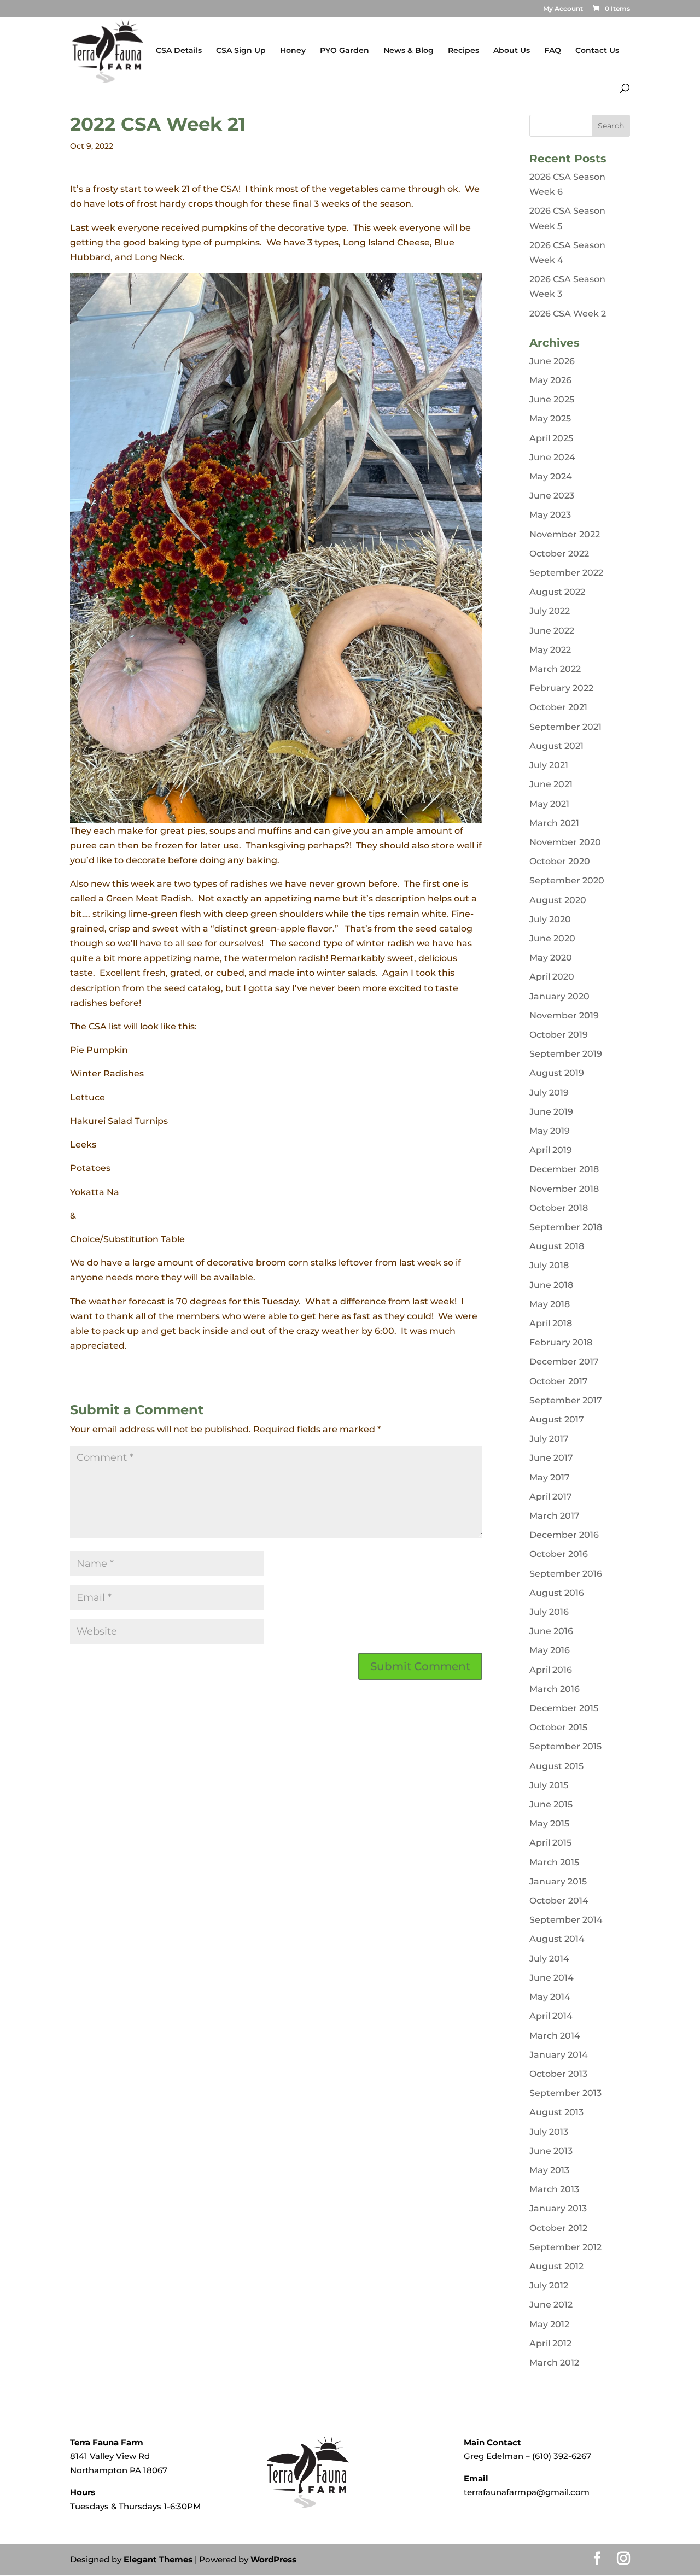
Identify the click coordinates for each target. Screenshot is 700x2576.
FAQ (553, 51)
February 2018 (561, 1342)
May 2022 (550, 650)
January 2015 (558, 1881)
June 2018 (551, 1285)
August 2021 (556, 746)
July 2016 (549, 1612)
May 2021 (549, 804)
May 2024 (551, 476)
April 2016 (551, 1670)
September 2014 (566, 1920)
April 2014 (551, 2016)
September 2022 (566, 573)
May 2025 (550, 418)
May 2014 (550, 1997)
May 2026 (550, 380)
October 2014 (559, 1901)
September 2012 (565, 2247)
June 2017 (551, 1458)
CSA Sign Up (241, 51)
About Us (512, 51)
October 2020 (560, 861)
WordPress (273, 2559)
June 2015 (551, 1804)
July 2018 (549, 1265)
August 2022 (557, 592)
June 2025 (552, 399)
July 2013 (549, 2132)
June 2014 (552, 1978)
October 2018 (559, 1208)
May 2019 (550, 1131)
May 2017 (550, 1477)
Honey (293, 51)
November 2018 (564, 1189)
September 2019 (566, 1054)
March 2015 (554, 1862)
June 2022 (552, 631)
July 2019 (549, 1093)
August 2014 (557, 1939)
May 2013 (549, 2170)
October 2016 (559, 1554)
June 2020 (552, 938)
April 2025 (551, 438)
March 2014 (555, 2036)
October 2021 (558, 707)
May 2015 (549, 1823)
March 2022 (555, 669)
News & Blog (409, 51)
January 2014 (559, 2055)
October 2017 (559, 1381)
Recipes (463, 51)
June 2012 (551, 2305)
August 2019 (557, 1073)
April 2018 (551, 1323)
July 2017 (549, 1439)
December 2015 (564, 1708)
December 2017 (564, 1362)
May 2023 (550, 515)
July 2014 (549, 1959)
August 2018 (557, 1246)
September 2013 (565, 2093)
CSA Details (179, 51)
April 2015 (550, 1843)
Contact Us (597, 51)
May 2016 (550, 1650)
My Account (563, 9)
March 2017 (555, 1516)
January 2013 (558, 2208)
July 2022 (550, 611)
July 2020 (550, 919)
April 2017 (551, 1497)
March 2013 (554, 2189)
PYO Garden (345, 51)
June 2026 (552, 361)
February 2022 (561, 688)
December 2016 (564, 1535)
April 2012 (550, 2343)
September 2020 (567, 880)
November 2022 (565, 534)
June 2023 (552, 496)
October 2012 (558, 2228)
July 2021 (549, 765)
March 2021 (554, 823)
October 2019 (559, 1035)
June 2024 (552, 457)
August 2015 (556, 1766)
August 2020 (558, 900)
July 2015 (549, 1785)
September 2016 (566, 1574)
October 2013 (558, 2074)
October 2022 (559, 554)
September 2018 (566, 1227)
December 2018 (564, 1169)
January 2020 (559, 996)
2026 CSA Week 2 (568, 314)
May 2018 (550, 1304)
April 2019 (551, 1150)
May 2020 (551, 958)
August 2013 (556, 2112)
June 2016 (551, 1631)
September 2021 (565, 727)
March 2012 (554, 2363)
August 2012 (556, 2266)
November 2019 (564, 1015)
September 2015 (565, 1746)
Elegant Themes (158, 2559)
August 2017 (557, 1419)
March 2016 (555, 1689)
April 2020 (552, 977)
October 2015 (558, 1727)
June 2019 (551, 1112)
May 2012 (549, 2324)
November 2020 (565, 842)
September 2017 (566, 1400)
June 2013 (551, 2151)
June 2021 (551, 784)
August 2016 (557, 1593)
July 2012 (549, 2285)
